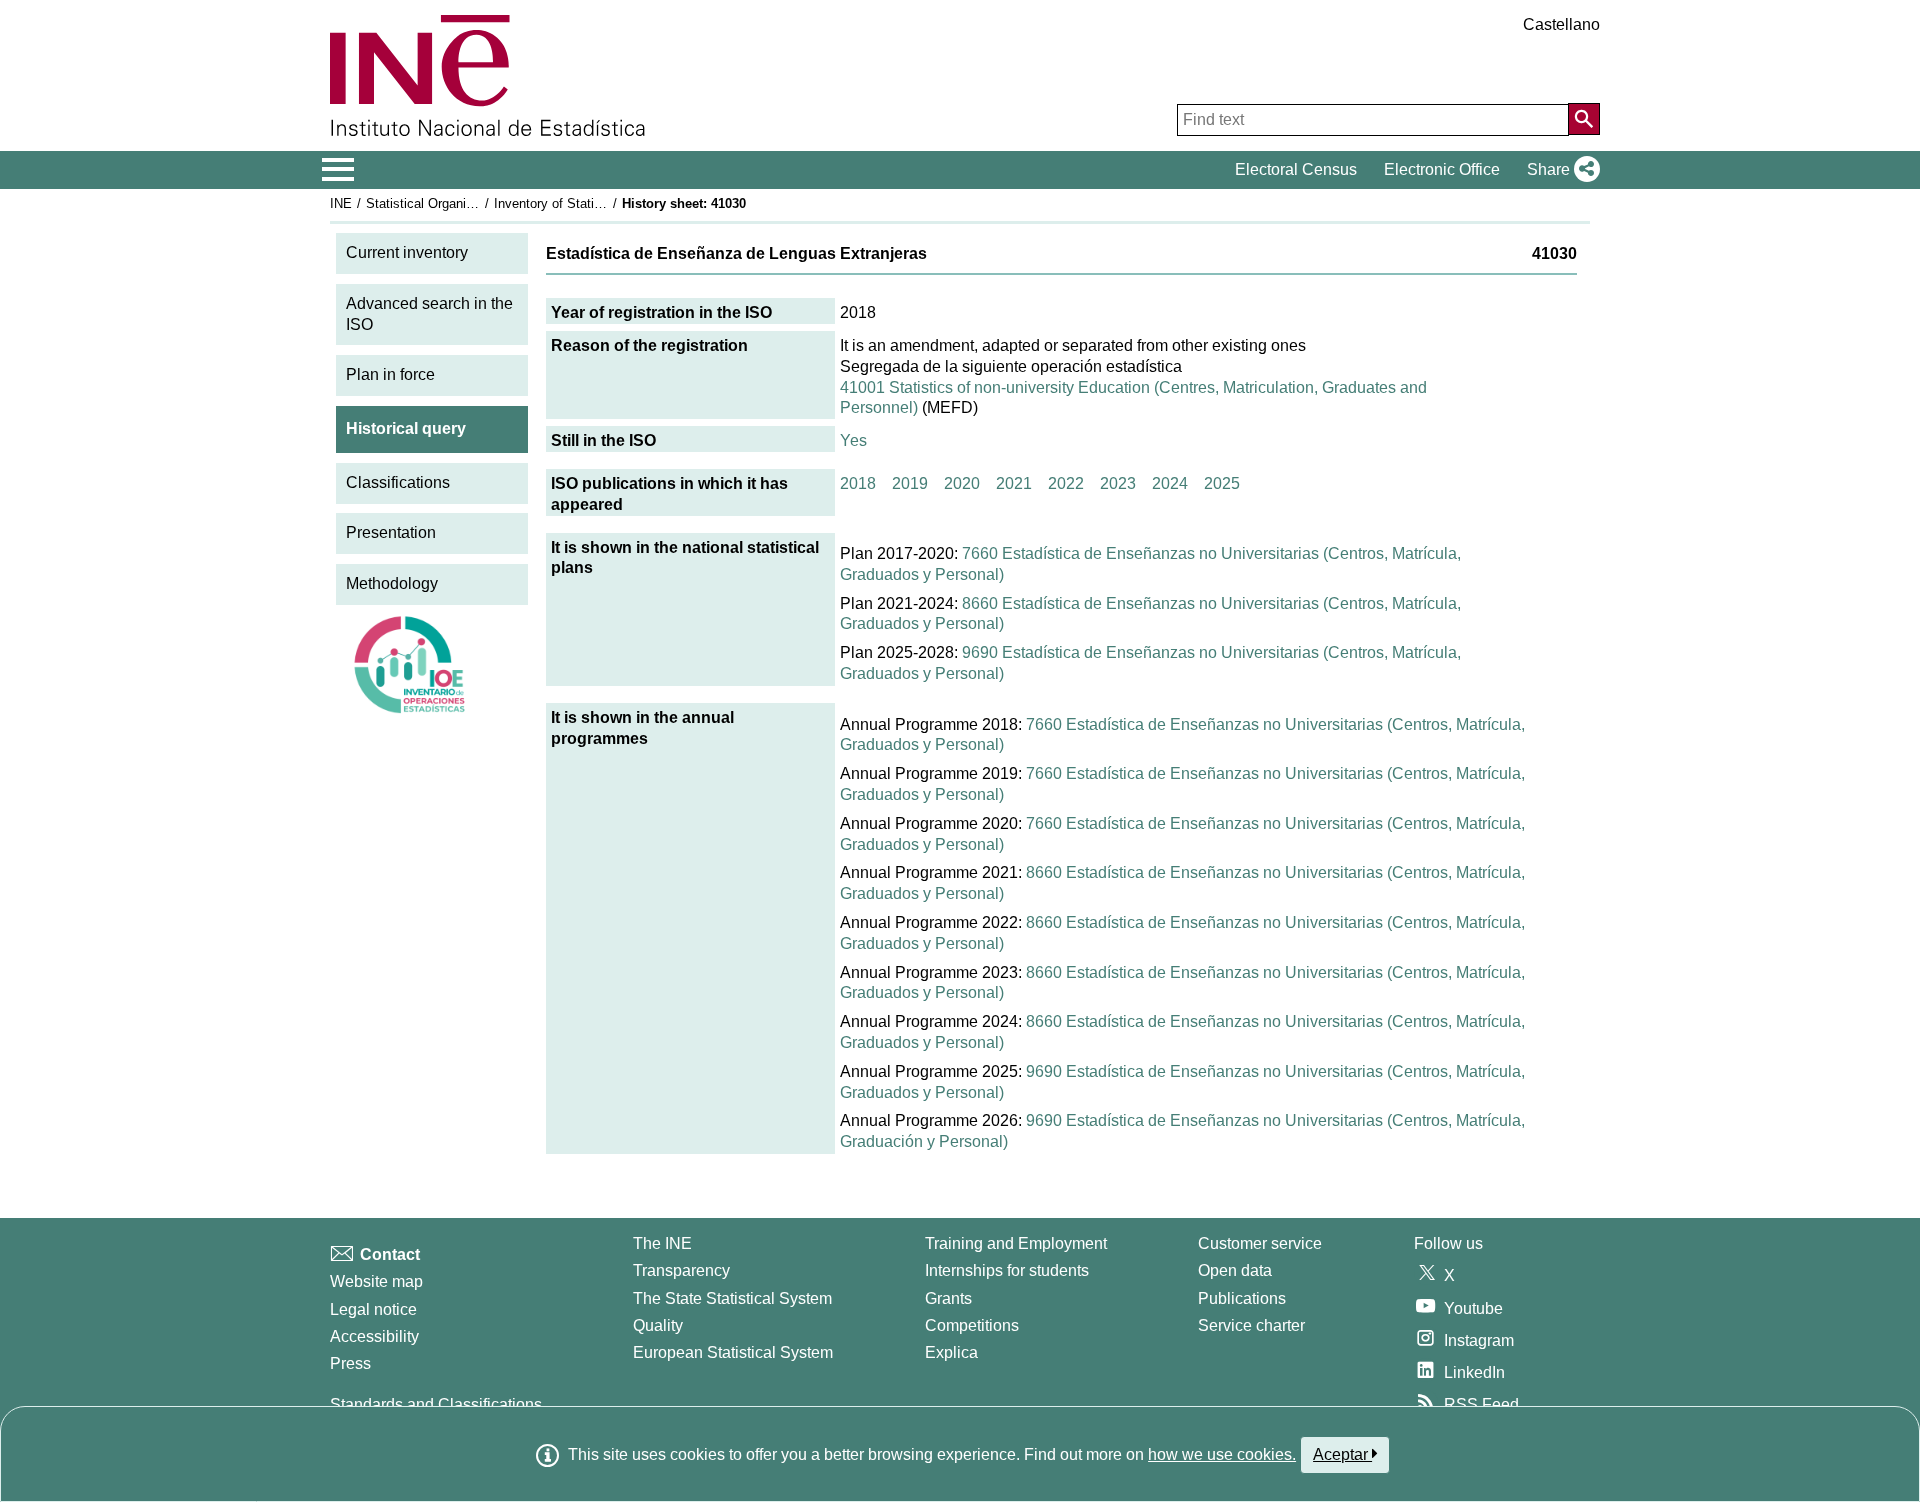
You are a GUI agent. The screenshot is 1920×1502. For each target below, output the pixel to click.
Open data (1235, 1270)
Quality (658, 1325)
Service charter (1251, 1325)
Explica (951, 1352)
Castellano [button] (1561, 24)
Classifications (398, 482)
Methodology (392, 583)
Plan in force (390, 374)
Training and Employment (1016, 1243)
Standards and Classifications (436, 1404)
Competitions (972, 1325)
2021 (1014, 483)
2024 (1170, 483)
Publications (1242, 1298)
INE (341, 203)
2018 (858, 483)
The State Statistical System (732, 1298)
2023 (1118, 483)
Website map (376, 1281)
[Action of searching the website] (1584, 119)
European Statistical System (733, 1352)
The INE (662, 1243)
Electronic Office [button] (1442, 169)
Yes (853, 440)
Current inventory (407, 252)
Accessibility (374, 1336)
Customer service (1260, 1243)
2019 (910, 483)
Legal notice (373, 1309)
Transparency (681, 1270)
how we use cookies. (1222, 1454)
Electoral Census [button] (1296, 169)
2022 (1066, 483)
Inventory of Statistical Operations (593, 203)
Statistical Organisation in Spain (459, 203)
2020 (962, 483)
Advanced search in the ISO (429, 314)
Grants (948, 1298)
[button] (1559, 170)
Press (350, 1363)
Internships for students (1007, 1270)
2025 (1222, 483)
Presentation (391, 532)
